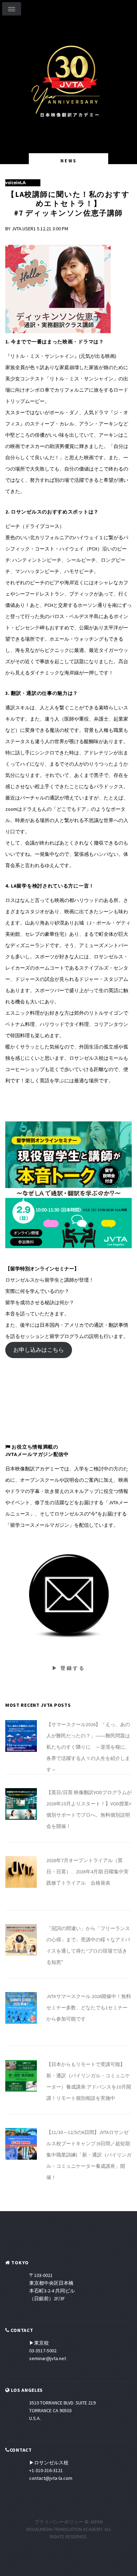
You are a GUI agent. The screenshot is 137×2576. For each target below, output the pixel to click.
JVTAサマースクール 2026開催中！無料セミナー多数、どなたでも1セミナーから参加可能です (89, 2008)
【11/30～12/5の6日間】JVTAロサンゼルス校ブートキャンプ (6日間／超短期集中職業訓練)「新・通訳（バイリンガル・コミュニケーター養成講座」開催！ (89, 2155)
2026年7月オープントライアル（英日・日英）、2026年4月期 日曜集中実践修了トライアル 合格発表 (87, 1872)
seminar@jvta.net (48, 2358)
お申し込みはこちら (39, 1350)
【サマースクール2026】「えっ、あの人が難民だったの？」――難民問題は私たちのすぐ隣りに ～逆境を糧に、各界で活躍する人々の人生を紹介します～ (88, 1747)
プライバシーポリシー (59, 2522)
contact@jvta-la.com (51, 2478)
